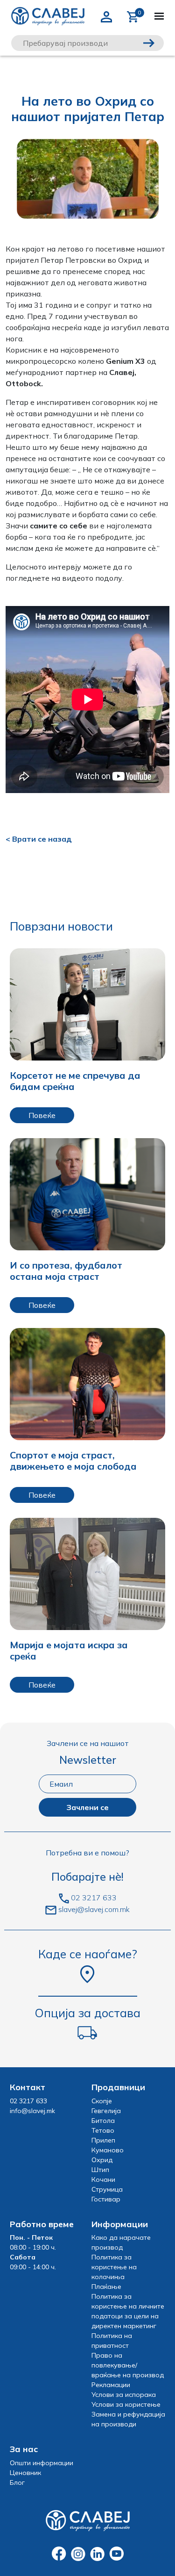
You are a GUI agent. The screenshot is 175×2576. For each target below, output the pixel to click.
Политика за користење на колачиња (114, 2267)
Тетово (103, 2130)
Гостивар (106, 2199)
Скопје (102, 2101)
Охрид (102, 2160)
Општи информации (42, 2463)
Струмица (107, 2189)
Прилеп (103, 2140)
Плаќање (106, 2287)
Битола (103, 2121)
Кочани (103, 2179)
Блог (17, 2482)
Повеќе (42, 1115)
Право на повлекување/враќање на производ (128, 2365)
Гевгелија (106, 2111)
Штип (100, 2170)
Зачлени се (87, 1807)
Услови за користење (126, 2404)
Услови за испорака (124, 2395)
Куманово (108, 2150)
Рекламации (111, 2385)
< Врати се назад (39, 839)
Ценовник (25, 2473)
